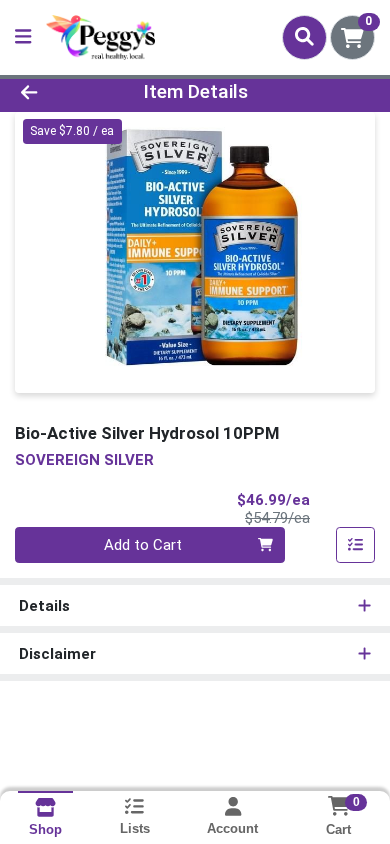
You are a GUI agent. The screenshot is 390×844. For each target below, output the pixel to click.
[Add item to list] (356, 545)
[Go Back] (60, 92)
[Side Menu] (23, 37)
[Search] (304, 37)
